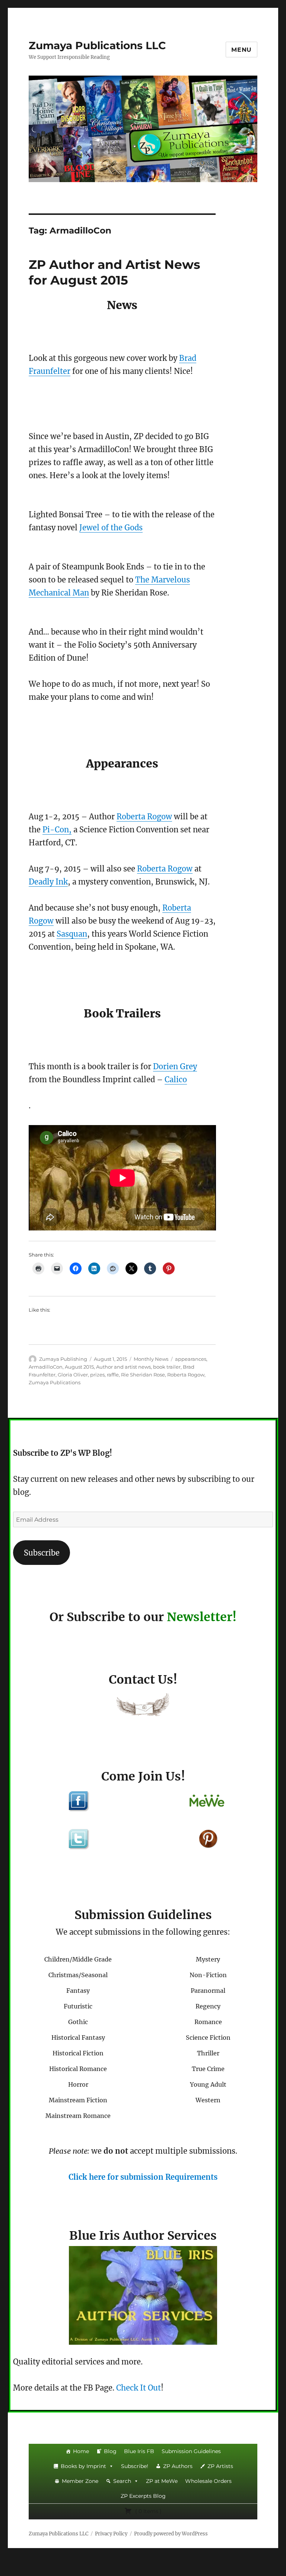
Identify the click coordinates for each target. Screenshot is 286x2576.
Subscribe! (135, 2466)
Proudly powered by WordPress (171, 2534)
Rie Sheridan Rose (143, 1375)
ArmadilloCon (46, 1367)
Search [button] (122, 2481)
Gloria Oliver (73, 1375)
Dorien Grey (175, 1066)
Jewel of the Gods (111, 528)
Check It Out (139, 2388)
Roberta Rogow (144, 817)
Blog (110, 2451)
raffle (113, 1375)
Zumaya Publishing (63, 1359)
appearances (191, 1359)
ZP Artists (220, 2466)
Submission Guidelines (191, 2451)
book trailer (167, 1367)
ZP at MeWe (162, 2481)
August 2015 (79, 1367)
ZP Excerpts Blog (143, 2496)
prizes (97, 1375)
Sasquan (72, 934)
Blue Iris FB (139, 2451)
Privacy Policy (111, 2534)
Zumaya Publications (55, 1382)
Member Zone (80, 2481)
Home (81, 2451)
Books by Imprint (83, 2466)
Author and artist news (123, 1367)
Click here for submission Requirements (143, 2177)
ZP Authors (178, 2466)
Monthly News (151, 1359)
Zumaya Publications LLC (97, 45)
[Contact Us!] (143, 1706)
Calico (176, 1079)
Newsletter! (202, 1617)
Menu (241, 50)
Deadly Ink (48, 882)
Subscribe (42, 1553)
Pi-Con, (57, 830)
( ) (148, 2511)
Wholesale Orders (208, 2481)
